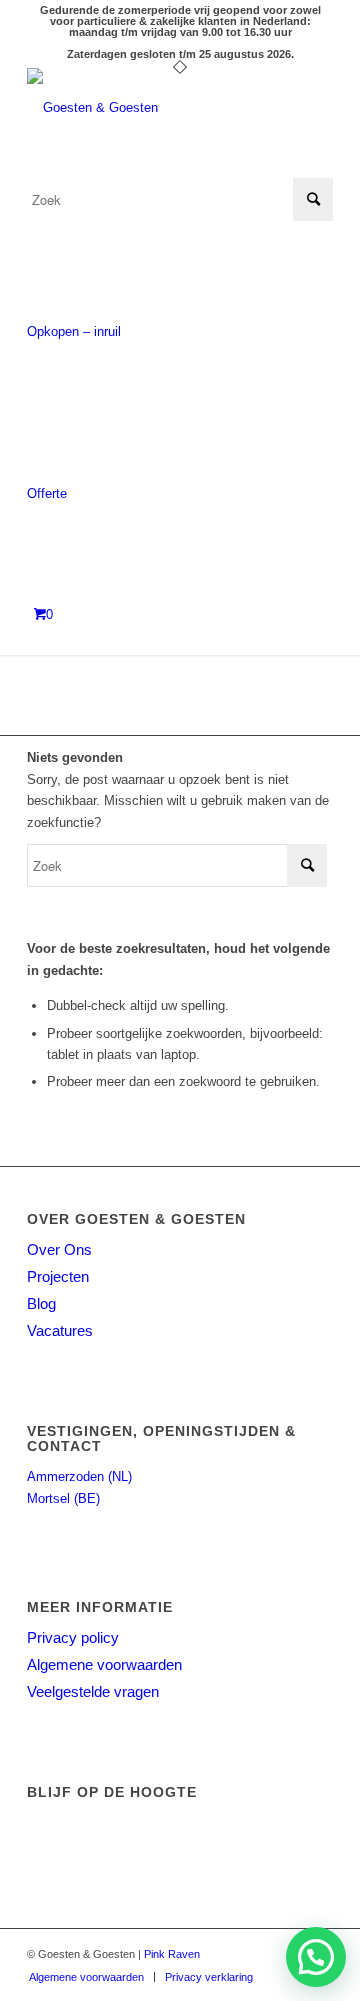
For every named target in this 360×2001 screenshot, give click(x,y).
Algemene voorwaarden (104, 1664)
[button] (316, 1957)
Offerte (47, 493)
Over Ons (59, 1249)
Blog (41, 1303)
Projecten (58, 1276)
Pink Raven (172, 1954)
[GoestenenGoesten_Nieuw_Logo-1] (149, 108)
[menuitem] (86, 1977)
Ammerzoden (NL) (79, 1476)
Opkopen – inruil (74, 331)
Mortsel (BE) (63, 1498)
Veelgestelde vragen (93, 1691)
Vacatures (60, 1330)
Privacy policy (73, 1637)
